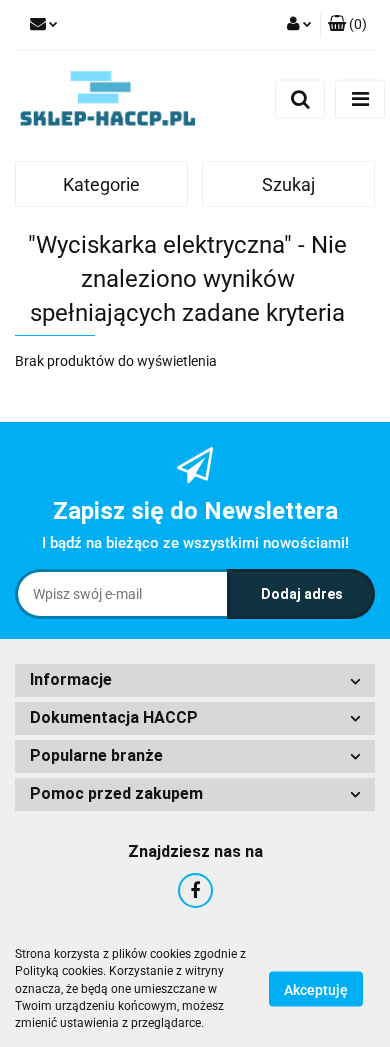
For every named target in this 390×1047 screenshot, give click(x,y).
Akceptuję (316, 990)
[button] (347, 25)
